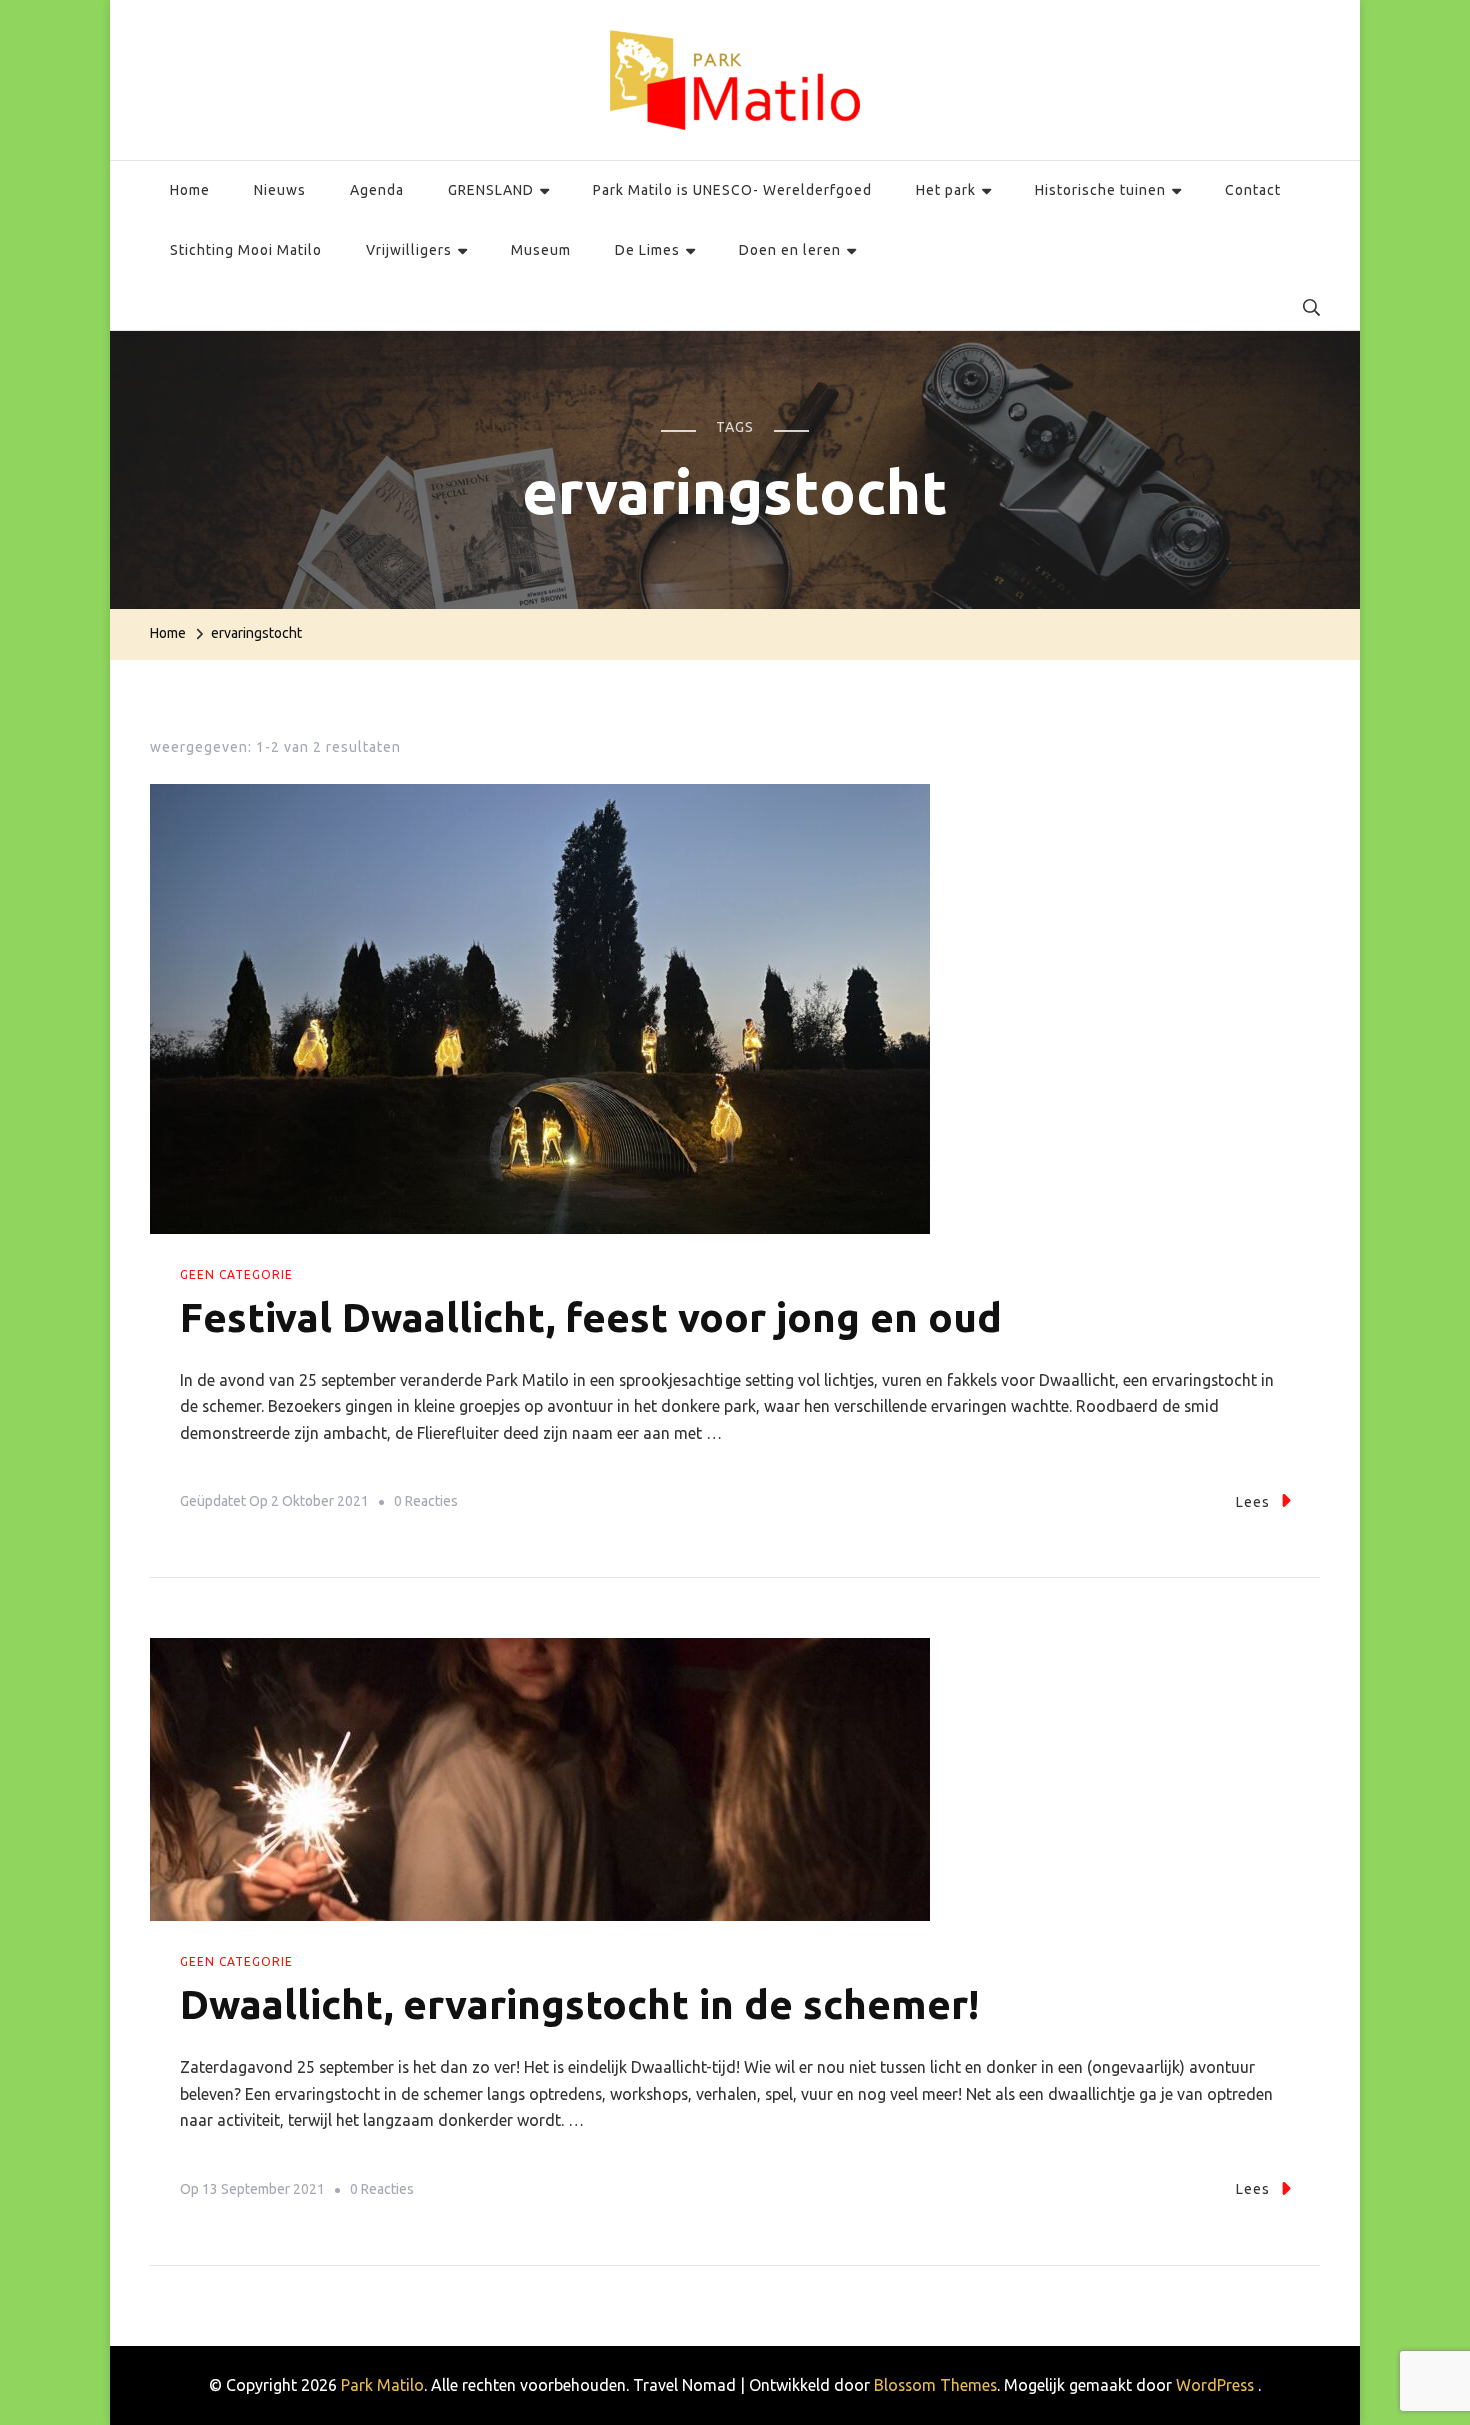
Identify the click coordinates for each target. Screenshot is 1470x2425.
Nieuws (280, 190)
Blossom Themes (935, 2385)
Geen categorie (236, 1274)
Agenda (377, 190)
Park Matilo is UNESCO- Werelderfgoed (732, 190)
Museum (541, 250)
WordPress (1215, 2385)
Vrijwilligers (409, 250)
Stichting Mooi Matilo (246, 250)
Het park (946, 190)
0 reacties (426, 1504)
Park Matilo (382, 2385)
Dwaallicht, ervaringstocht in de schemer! (579, 2004)
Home (190, 190)
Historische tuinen (1100, 190)
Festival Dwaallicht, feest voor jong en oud (591, 1317)
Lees (1253, 1502)
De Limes (647, 250)
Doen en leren (790, 250)
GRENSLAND (491, 190)
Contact (1253, 190)
